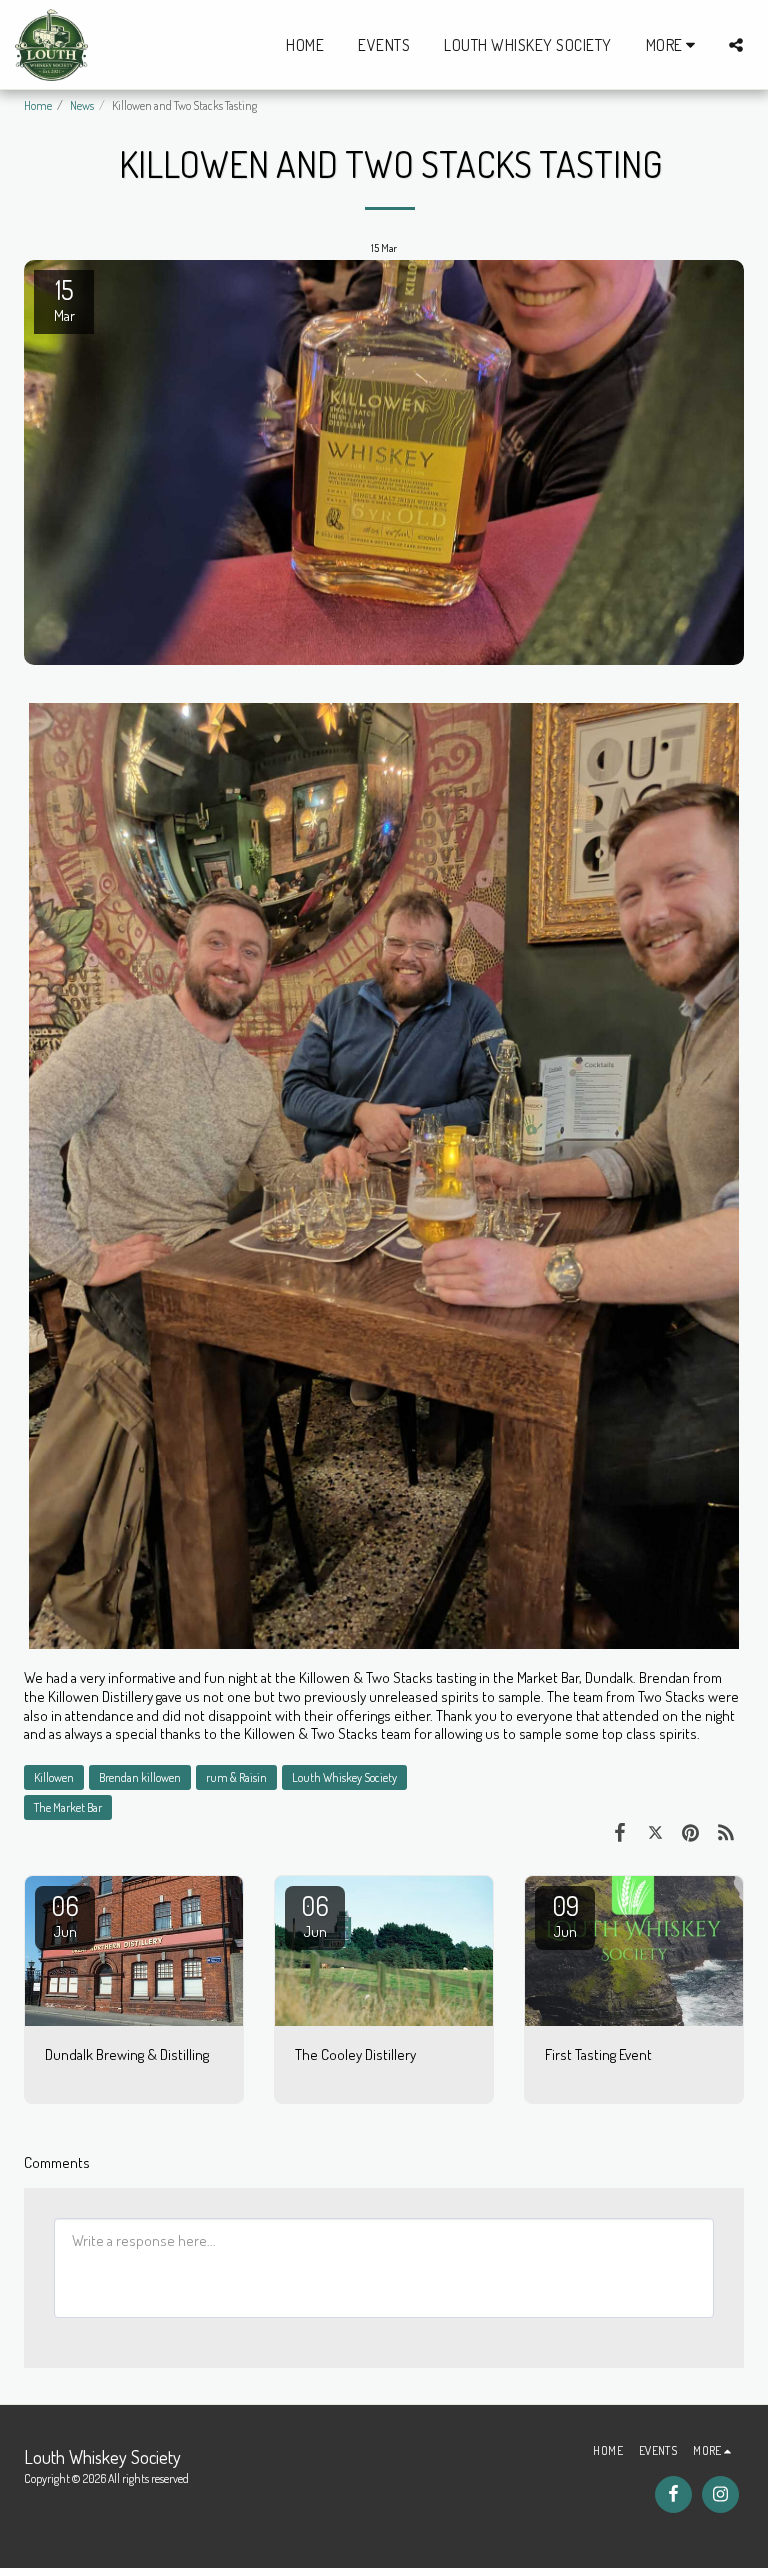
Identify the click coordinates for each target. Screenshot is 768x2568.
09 (565, 1915)
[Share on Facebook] (620, 1831)
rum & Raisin (236, 1777)
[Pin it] (691, 1831)
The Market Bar (68, 1807)
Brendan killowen (140, 1777)
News (82, 105)
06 (65, 1915)
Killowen (54, 1777)
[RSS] (727, 1831)
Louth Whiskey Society (344, 1777)
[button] (736, 44)
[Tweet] (656, 1831)
